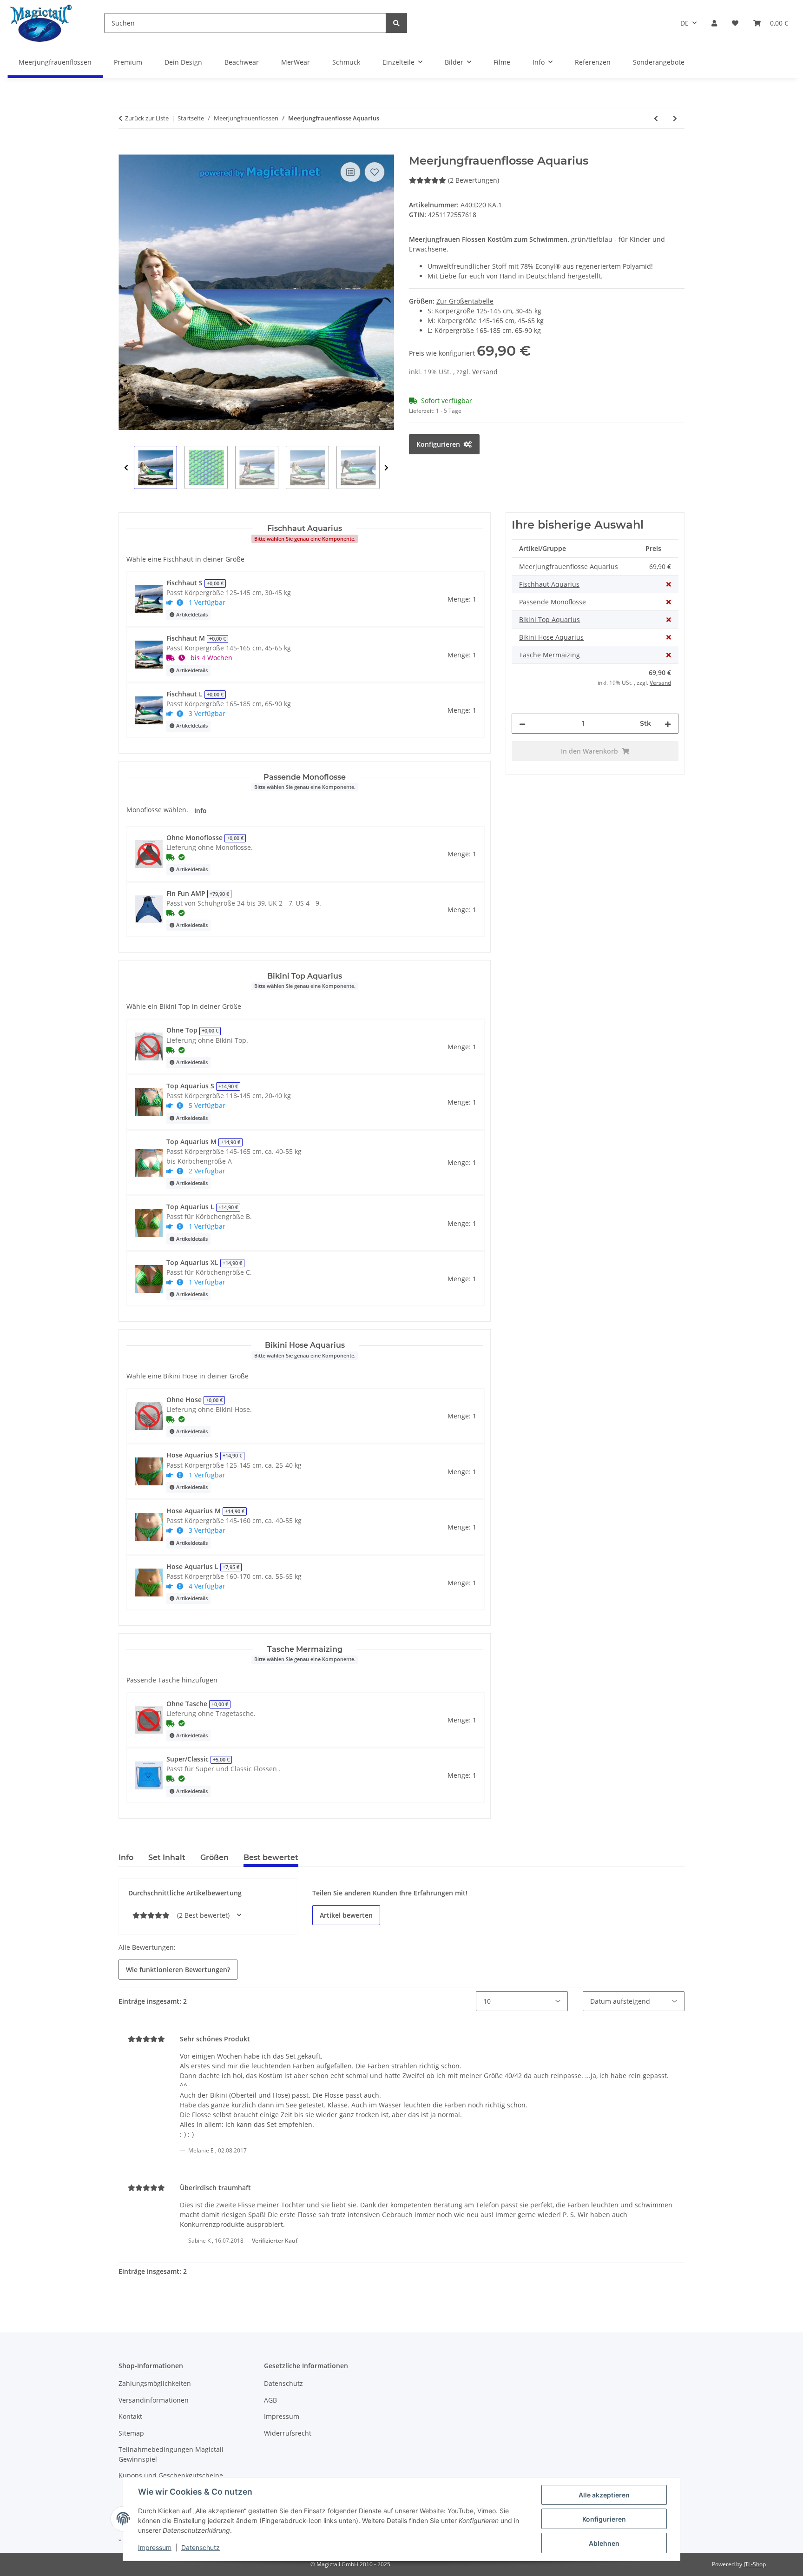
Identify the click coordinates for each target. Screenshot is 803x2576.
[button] (714, 23)
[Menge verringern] (522, 724)
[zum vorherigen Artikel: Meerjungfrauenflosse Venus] (656, 118)
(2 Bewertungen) (474, 180)
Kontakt (130, 2416)
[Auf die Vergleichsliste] (350, 172)
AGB (270, 2400)
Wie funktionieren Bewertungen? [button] (178, 1970)
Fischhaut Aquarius (549, 584)
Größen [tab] (214, 1858)
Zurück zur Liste (147, 118)
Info (201, 811)
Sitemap (131, 2433)
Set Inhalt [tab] (167, 1858)
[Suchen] (396, 23)
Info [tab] (126, 1858)
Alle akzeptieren (604, 2495)
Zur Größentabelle (465, 301)
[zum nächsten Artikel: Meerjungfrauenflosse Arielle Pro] (675, 118)
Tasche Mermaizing (550, 655)
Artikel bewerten (346, 1915)
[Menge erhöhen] (668, 724)
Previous (126, 468)
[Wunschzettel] (735, 23)
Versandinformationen (154, 2400)
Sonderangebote (659, 62)
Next (386, 468)
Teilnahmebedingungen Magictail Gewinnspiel (171, 2454)
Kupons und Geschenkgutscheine (171, 2475)
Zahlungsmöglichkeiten (155, 2383)
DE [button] (685, 23)
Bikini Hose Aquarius (551, 637)
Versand (485, 372)
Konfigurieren (604, 2519)
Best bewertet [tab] (271, 1858)
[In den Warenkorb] (126, 149)
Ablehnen (604, 2543)
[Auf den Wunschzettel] (375, 172)
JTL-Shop (755, 2564)
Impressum (155, 2547)
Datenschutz (201, 2547)
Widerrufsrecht (288, 2433)
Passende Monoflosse (553, 602)
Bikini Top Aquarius (550, 619)
